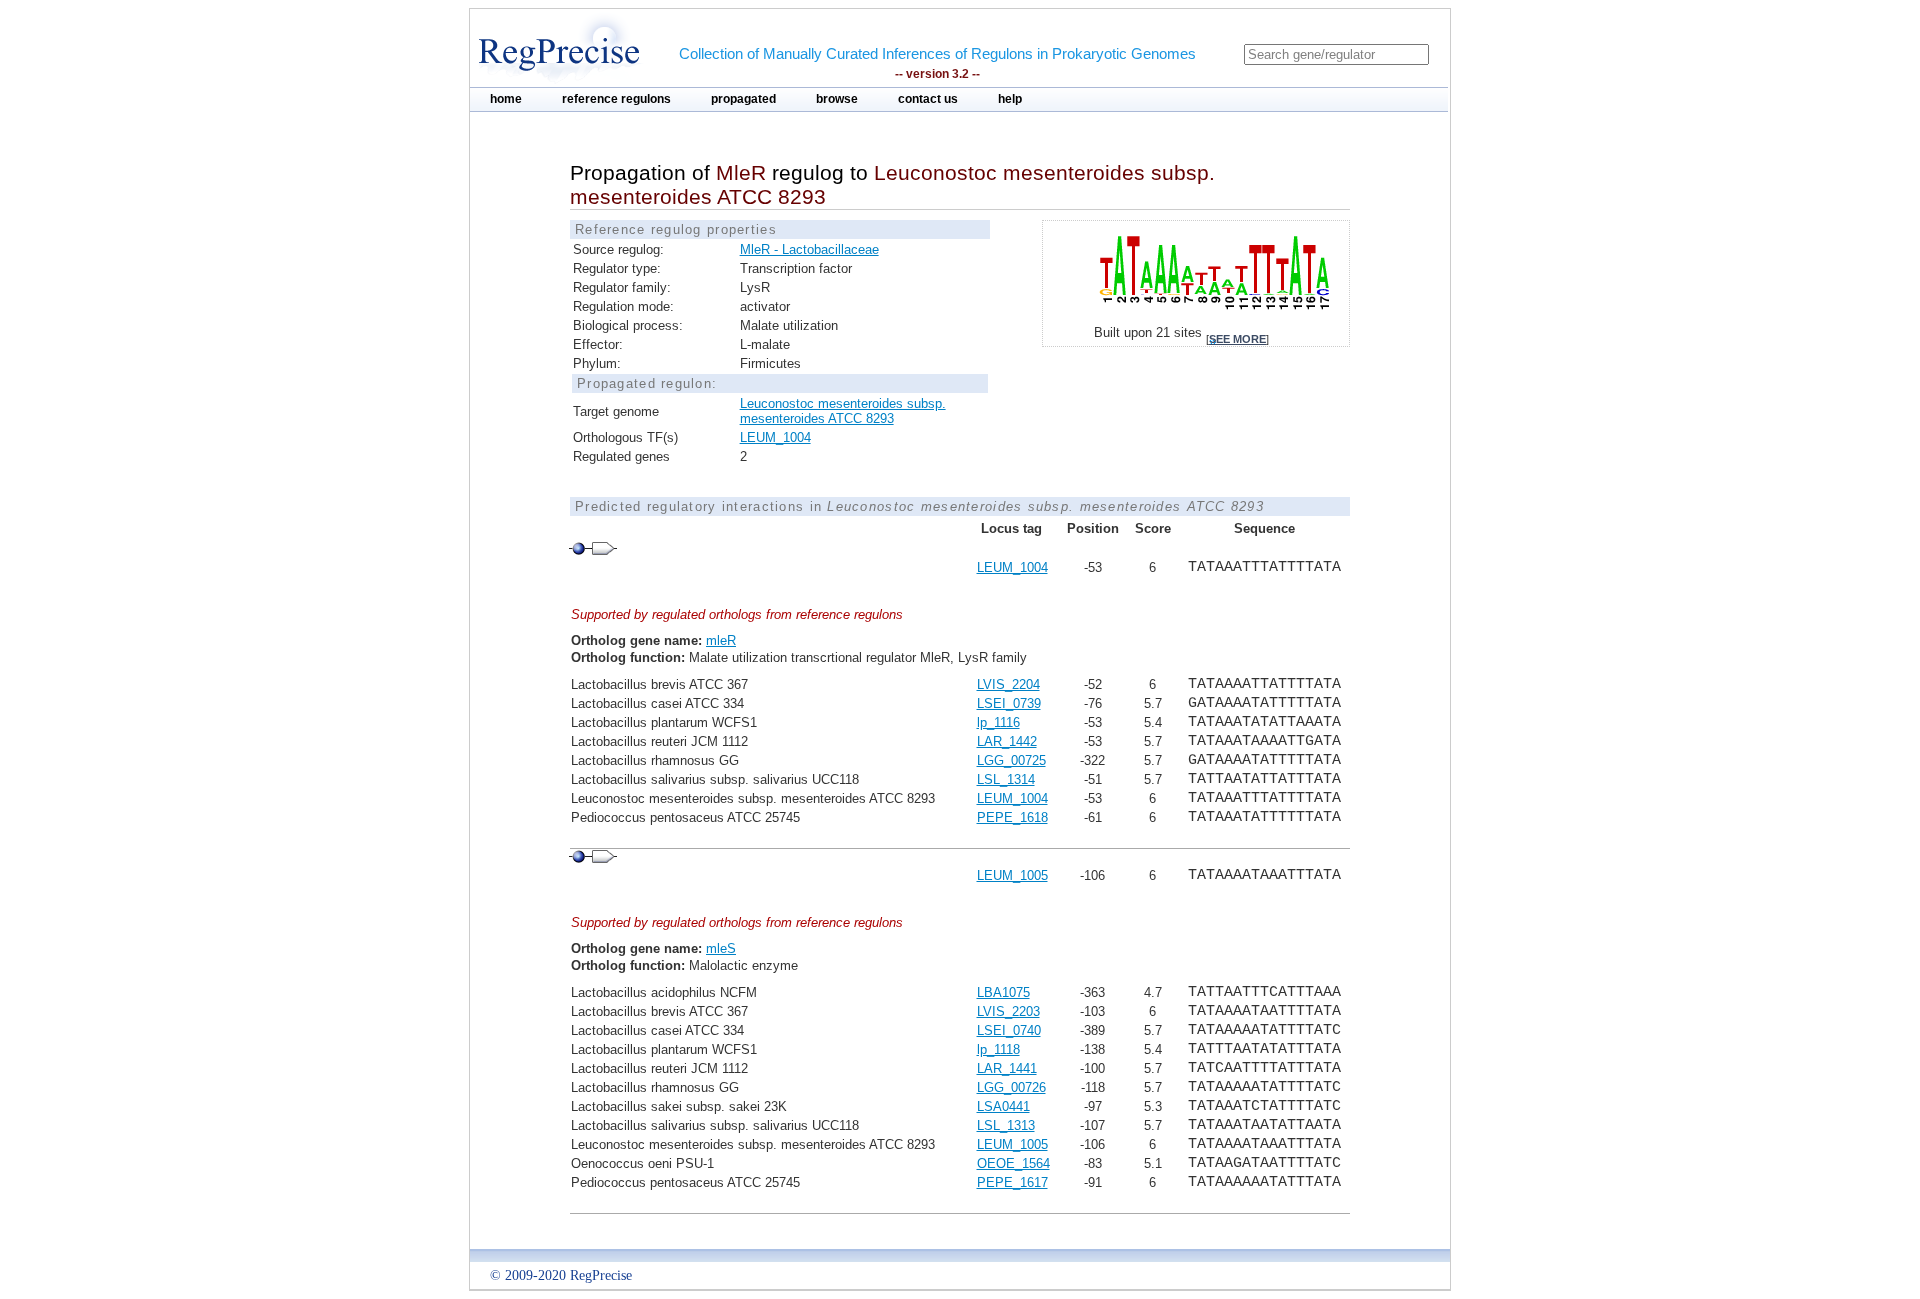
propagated (743, 99)
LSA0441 (1003, 1106)
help (1010, 99)
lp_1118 (998, 1049)
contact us (928, 99)
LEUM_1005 (1012, 875)
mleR (721, 640)
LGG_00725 (1011, 760)
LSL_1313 (1006, 1125)
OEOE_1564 (1013, 1163)
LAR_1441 (1007, 1068)
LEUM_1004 (775, 437)
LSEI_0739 (1009, 703)
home (506, 99)
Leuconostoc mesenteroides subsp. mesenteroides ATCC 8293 (843, 411)
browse (837, 99)
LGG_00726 (1011, 1087)
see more (1237, 339)
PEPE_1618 (1012, 817)
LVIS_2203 (1008, 1011)
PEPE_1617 (1012, 1182)
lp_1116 (998, 722)
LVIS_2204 (1008, 684)
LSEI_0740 (1009, 1030)
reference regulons (616, 99)
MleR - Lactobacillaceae (809, 249)
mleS (721, 948)
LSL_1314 (1006, 779)
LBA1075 (1003, 992)
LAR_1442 (1007, 741)
